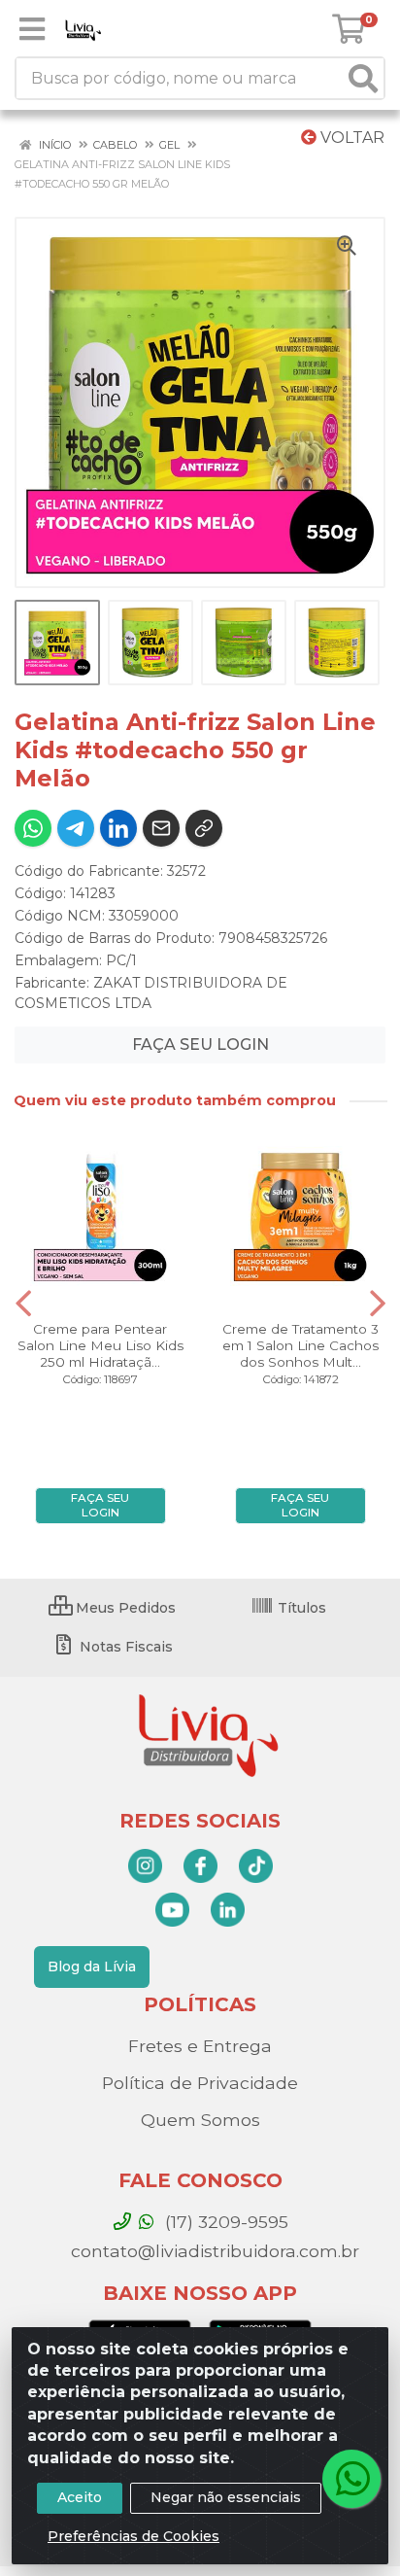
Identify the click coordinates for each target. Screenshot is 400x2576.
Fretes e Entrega (200, 2046)
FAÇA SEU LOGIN (200, 1044)
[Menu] (32, 29)
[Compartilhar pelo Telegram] (76, 828)
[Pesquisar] (363, 78)
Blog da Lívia (92, 1967)
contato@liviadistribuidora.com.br (213, 2251)
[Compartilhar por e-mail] (161, 828)
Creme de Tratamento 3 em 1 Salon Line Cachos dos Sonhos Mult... (300, 1345)
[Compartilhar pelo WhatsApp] (33, 828)
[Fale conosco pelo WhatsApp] (351, 2479)
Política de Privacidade (200, 2083)
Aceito (80, 2497)
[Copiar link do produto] (204, 828)
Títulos (300, 1608)
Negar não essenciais (226, 2497)
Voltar (350, 138)
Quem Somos (200, 2120)
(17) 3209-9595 (224, 2222)
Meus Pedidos (124, 1608)
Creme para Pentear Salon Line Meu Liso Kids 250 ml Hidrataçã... (100, 1345)
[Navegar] (23, 1304)
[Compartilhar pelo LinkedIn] (118, 828)
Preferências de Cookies (133, 2536)
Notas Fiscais (124, 1647)
